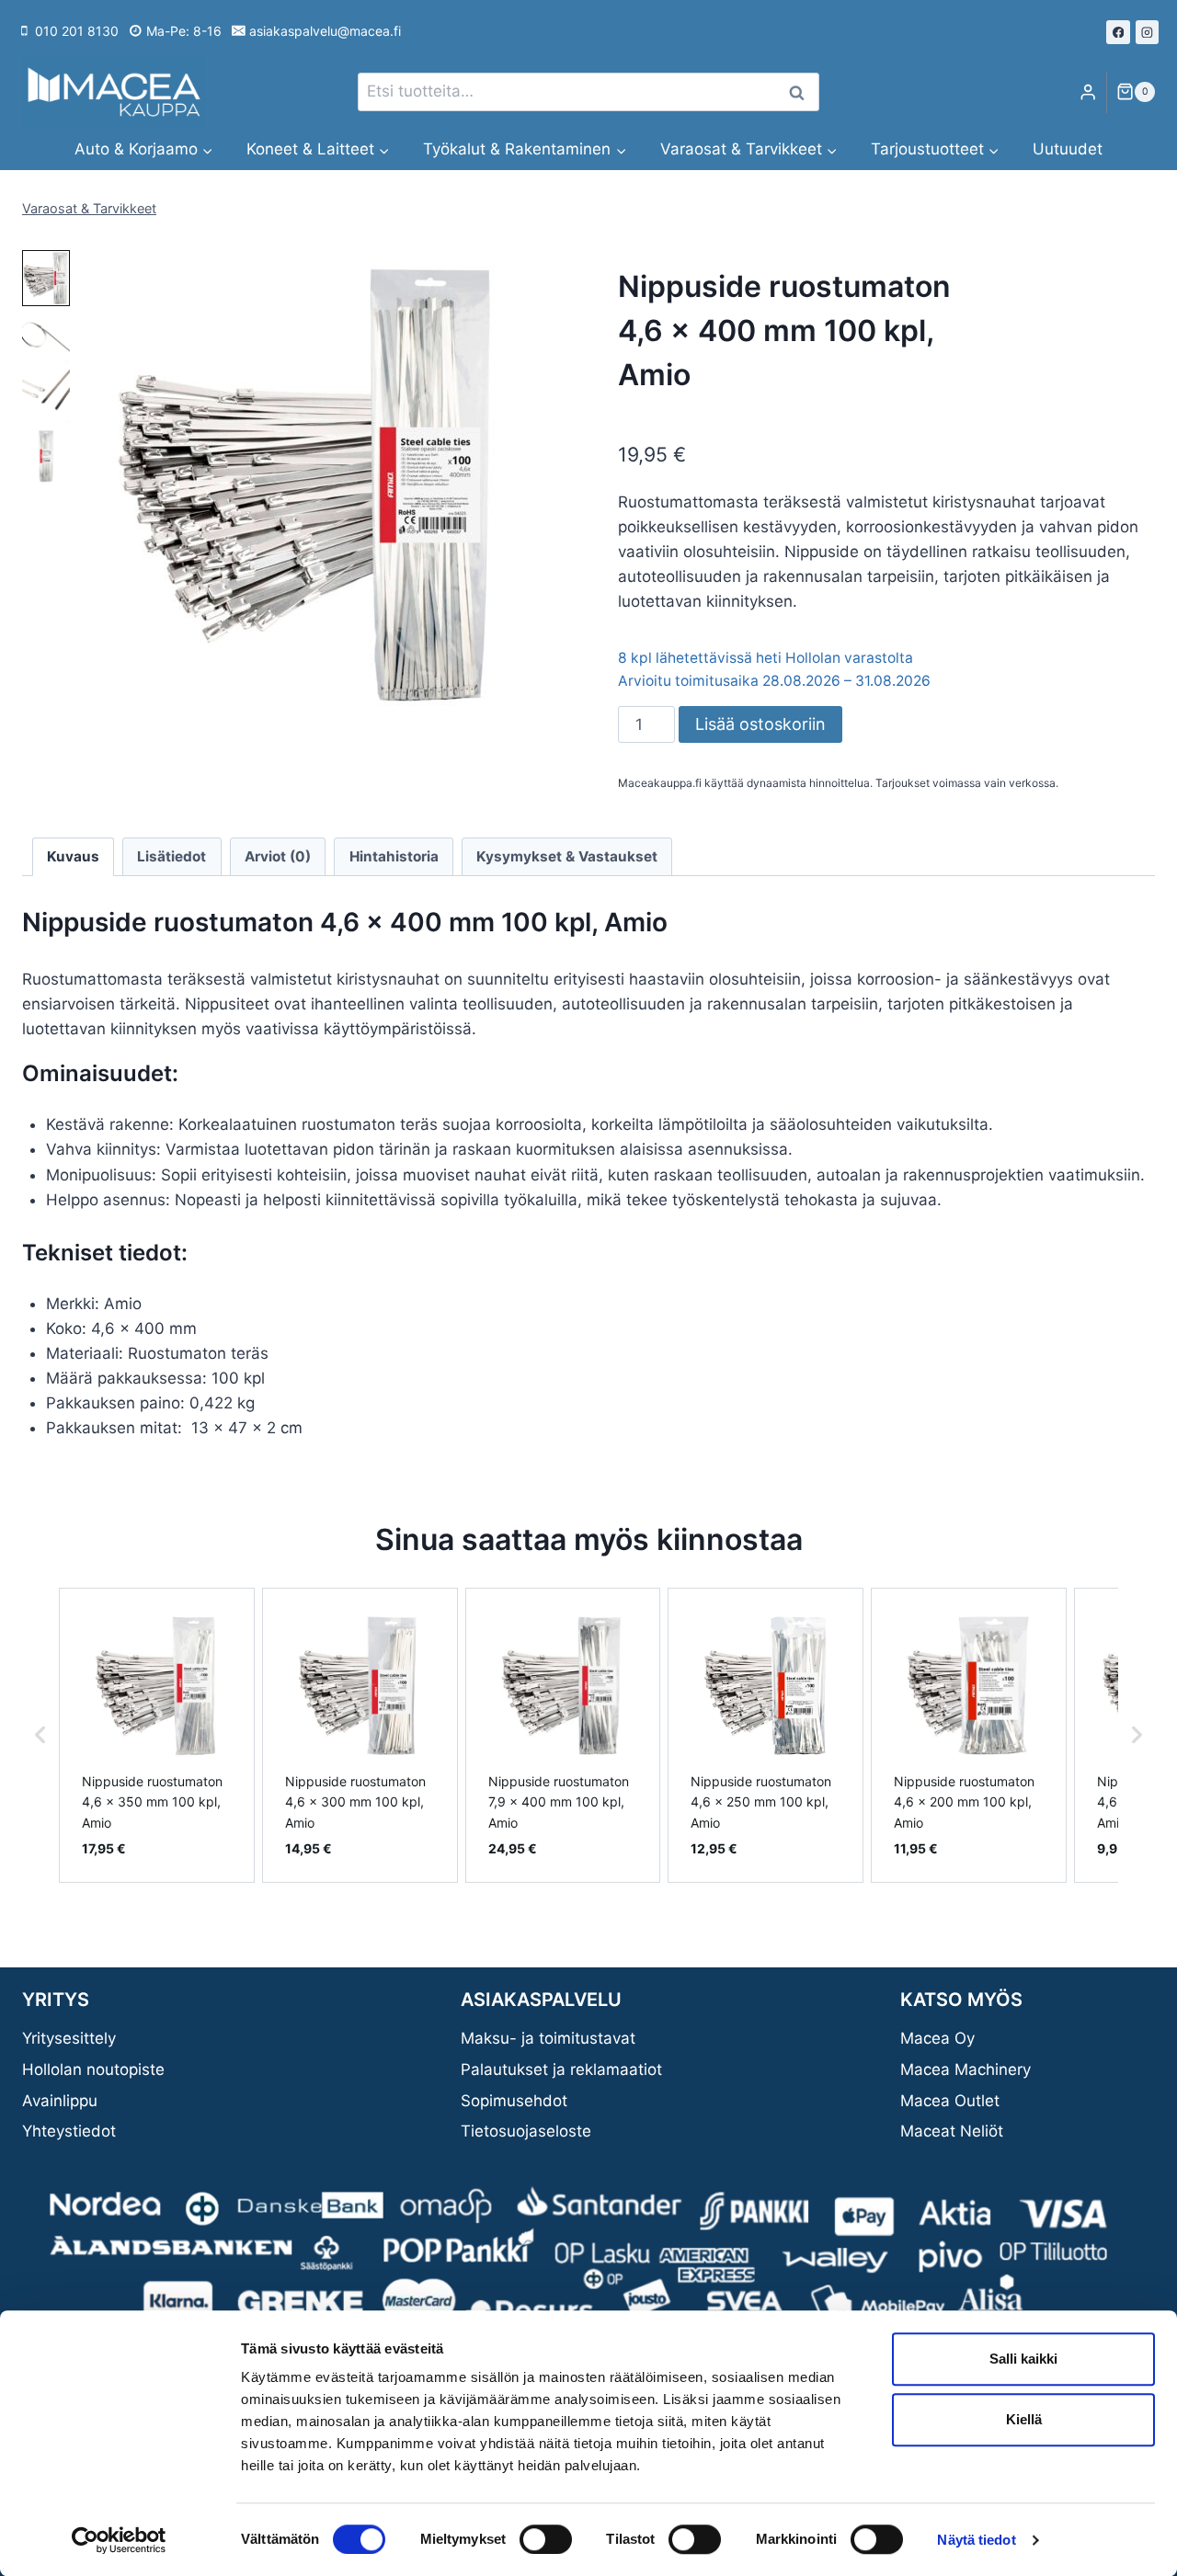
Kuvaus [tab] (73, 856)
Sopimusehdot (514, 2101)
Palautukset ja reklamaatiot (561, 2069)
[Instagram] (1148, 32)
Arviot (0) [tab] (278, 856)
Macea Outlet (950, 2101)
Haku (802, 92)
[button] (46, 278)
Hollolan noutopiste (93, 2069)
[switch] (546, 2539)
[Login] (1088, 92)
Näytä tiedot (976, 2540)
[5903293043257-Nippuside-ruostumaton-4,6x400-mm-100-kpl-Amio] (310, 484)
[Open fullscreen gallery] (526, 702)
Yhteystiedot (69, 2131)
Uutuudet (1068, 149)
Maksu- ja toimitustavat (548, 2038)
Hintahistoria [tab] (394, 856)
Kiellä (1024, 2419)
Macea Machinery (966, 2069)
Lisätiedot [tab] (171, 856)
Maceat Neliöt (952, 2131)
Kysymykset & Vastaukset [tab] (567, 856)
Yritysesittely (69, 2038)
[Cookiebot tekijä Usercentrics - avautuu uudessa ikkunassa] (119, 2540)
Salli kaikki (1023, 2359)
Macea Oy (937, 2038)
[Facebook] (1118, 32)
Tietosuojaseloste (526, 2131)
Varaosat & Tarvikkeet (89, 208)
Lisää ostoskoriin (760, 724)
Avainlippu (60, 2101)
